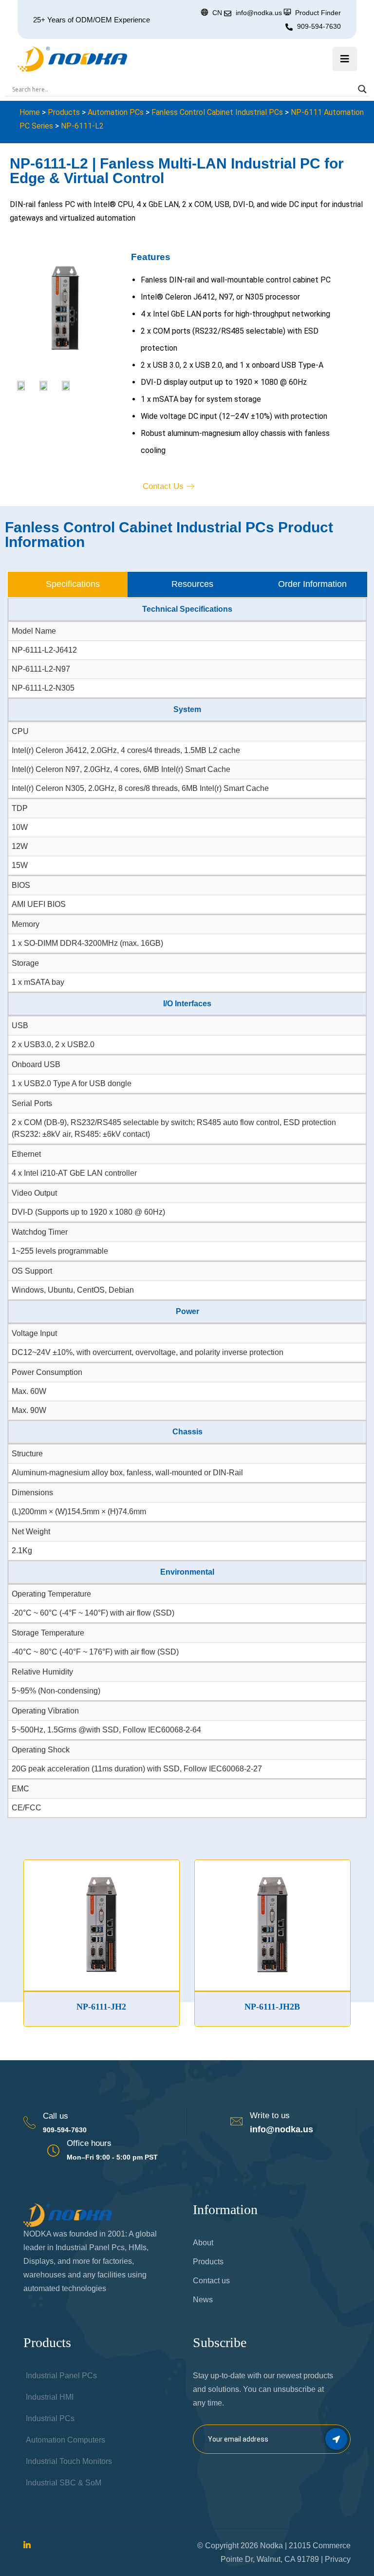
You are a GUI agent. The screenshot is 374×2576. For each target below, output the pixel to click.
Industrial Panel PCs (61, 2376)
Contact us (211, 2281)
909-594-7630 (319, 26)
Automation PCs (116, 112)
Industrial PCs (50, 2418)
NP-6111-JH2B (236, 2007)
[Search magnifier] (362, 89)
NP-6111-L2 (82, 126)
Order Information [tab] (312, 584)
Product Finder (318, 13)
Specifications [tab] (73, 584)
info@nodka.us (281, 2129)
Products (64, 112)
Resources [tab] (192, 584)
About (203, 2243)
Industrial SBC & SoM (64, 2483)
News (203, 2300)
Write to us (270, 2115)
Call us (56, 2116)
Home (30, 112)
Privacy (338, 2559)
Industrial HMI (50, 2397)
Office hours (89, 2143)
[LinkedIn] (27, 2546)
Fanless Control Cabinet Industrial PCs (217, 112)
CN (217, 13)
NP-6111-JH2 (65, 2007)
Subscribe (336, 2439)
